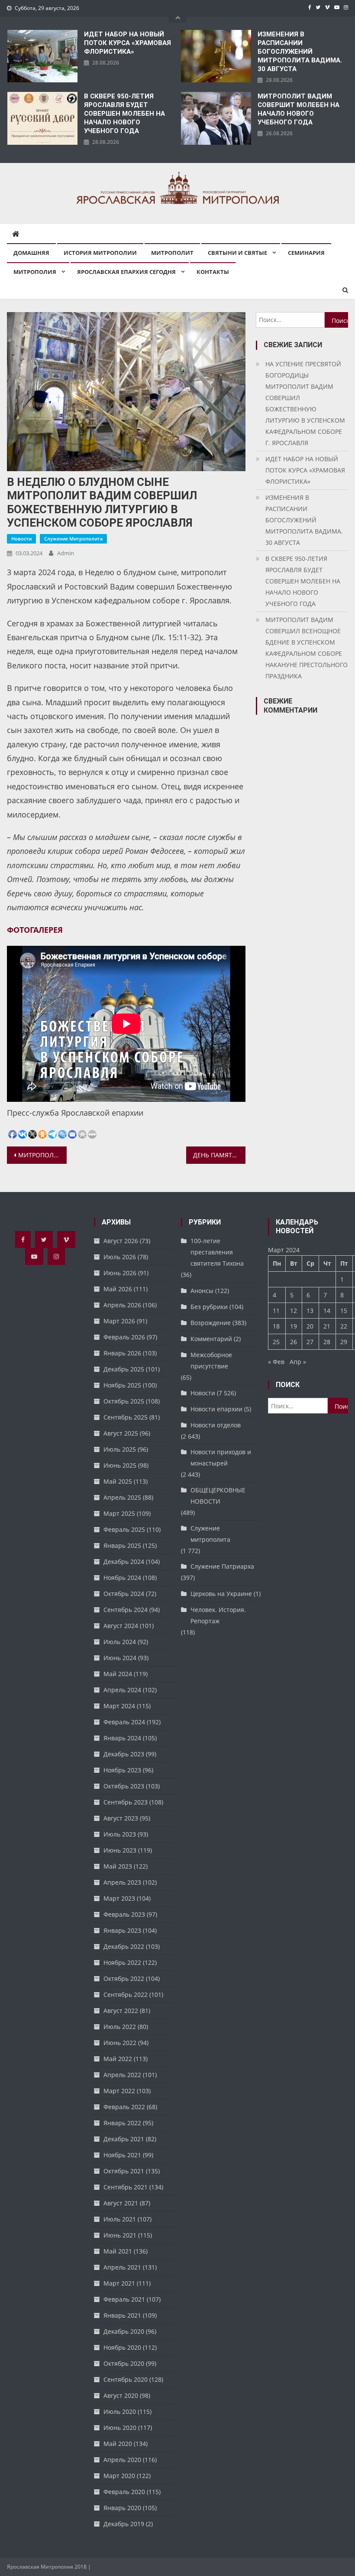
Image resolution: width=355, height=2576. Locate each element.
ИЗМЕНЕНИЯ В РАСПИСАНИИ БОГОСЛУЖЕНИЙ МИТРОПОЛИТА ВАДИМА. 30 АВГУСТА (300, 52)
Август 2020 (121, 2395)
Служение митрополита (73, 539)
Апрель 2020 (122, 2460)
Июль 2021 (120, 2219)
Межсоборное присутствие (211, 1360)
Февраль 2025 (124, 1529)
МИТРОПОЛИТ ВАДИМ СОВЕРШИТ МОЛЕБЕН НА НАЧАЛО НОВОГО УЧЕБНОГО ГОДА (299, 109)
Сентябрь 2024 (126, 1610)
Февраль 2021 (124, 2299)
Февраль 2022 (124, 2107)
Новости (21, 539)
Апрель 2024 (122, 1690)
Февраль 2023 (124, 1914)
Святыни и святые (237, 253)
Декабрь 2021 (124, 2139)
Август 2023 (121, 1818)
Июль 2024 (120, 1642)
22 (344, 1326)
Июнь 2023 (120, 1850)
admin (66, 553)
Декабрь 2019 (124, 2524)
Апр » (298, 1362)
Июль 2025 (120, 1449)
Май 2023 (118, 1866)
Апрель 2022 (122, 2075)
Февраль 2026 (124, 1337)
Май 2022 (118, 2059)
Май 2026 (118, 1289)
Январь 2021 (122, 2315)
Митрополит (172, 253)
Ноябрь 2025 (122, 1385)
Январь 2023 (122, 1930)
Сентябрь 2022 (126, 1995)
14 (327, 1311)
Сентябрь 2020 (126, 2379)
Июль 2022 (120, 2027)
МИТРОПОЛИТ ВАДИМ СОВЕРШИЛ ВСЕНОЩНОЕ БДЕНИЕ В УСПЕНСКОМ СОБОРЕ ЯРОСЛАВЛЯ (42, 1155)
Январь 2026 (122, 1353)
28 (327, 1342)
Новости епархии (216, 1409)
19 (294, 1326)
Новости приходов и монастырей (221, 1457)
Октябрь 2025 (124, 1401)
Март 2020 (119, 2476)
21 (327, 1326)
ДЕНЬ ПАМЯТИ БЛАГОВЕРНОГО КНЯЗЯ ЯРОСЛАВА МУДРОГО (219, 1155)
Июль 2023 (120, 1834)
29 (344, 1342)
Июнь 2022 (120, 2043)
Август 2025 (121, 1433)
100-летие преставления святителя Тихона (217, 1252)
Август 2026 (121, 1241)
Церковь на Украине (221, 1594)
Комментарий (211, 1339)
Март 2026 (119, 1321)
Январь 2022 (122, 2123)
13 (310, 1311)
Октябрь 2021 (124, 2171)
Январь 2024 (122, 1738)
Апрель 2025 (122, 1497)
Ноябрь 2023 (122, 1770)
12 (294, 1311)
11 (276, 1311)
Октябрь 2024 (124, 1594)
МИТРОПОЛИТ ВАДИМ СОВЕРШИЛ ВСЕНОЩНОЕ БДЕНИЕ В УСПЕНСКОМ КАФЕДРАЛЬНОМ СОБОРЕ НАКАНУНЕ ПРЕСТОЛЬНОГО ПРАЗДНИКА (307, 648)
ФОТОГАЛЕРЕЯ (35, 930)
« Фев (276, 1362)
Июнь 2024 (120, 1658)
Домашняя (31, 253)
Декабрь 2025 (124, 1369)
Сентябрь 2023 (126, 1802)
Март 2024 (119, 1706)
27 (310, 1342)
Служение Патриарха (222, 1566)
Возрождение (211, 1323)
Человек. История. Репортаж (218, 1615)
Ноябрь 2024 (122, 1578)
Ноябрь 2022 (122, 1962)
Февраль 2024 (124, 1722)
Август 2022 (121, 2011)
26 (294, 1342)
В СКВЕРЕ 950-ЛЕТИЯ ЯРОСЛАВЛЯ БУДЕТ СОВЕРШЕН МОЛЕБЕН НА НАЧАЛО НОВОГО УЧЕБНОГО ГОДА (124, 114)
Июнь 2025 (120, 1465)
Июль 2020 (120, 2412)
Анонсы (202, 1291)
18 (276, 1326)
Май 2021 (118, 2251)
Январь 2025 (122, 1545)
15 (344, 1311)
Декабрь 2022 (124, 1946)
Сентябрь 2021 (126, 2187)
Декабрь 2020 (124, 2331)
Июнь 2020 (120, 2428)
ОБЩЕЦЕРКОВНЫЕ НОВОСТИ (218, 1496)
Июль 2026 (120, 1257)
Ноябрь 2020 (122, 2347)
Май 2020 (118, 2444)
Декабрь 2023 (124, 1754)
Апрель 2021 (122, 2267)
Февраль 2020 (124, 2492)
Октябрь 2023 (124, 1786)
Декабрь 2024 (124, 1562)
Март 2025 (119, 1513)
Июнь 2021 (120, 2235)
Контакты (213, 272)
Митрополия (35, 272)
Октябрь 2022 (124, 1978)
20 (310, 1326)
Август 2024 (121, 1626)
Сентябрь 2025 (126, 1417)
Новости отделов (216, 1425)
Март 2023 (119, 1898)
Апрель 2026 (122, 1305)
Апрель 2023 (122, 1882)
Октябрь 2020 (124, 2363)
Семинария (306, 253)
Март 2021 (119, 2283)
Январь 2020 (122, 2508)
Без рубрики (209, 1307)
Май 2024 (118, 1674)
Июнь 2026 (120, 1273)
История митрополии (100, 253)
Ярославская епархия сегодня (126, 272)
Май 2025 (118, 1481)
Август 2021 (121, 2203)
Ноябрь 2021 (122, 2155)
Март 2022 (119, 2091)
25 (276, 1342)
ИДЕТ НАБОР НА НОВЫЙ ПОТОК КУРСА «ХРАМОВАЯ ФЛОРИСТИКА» (127, 43)
